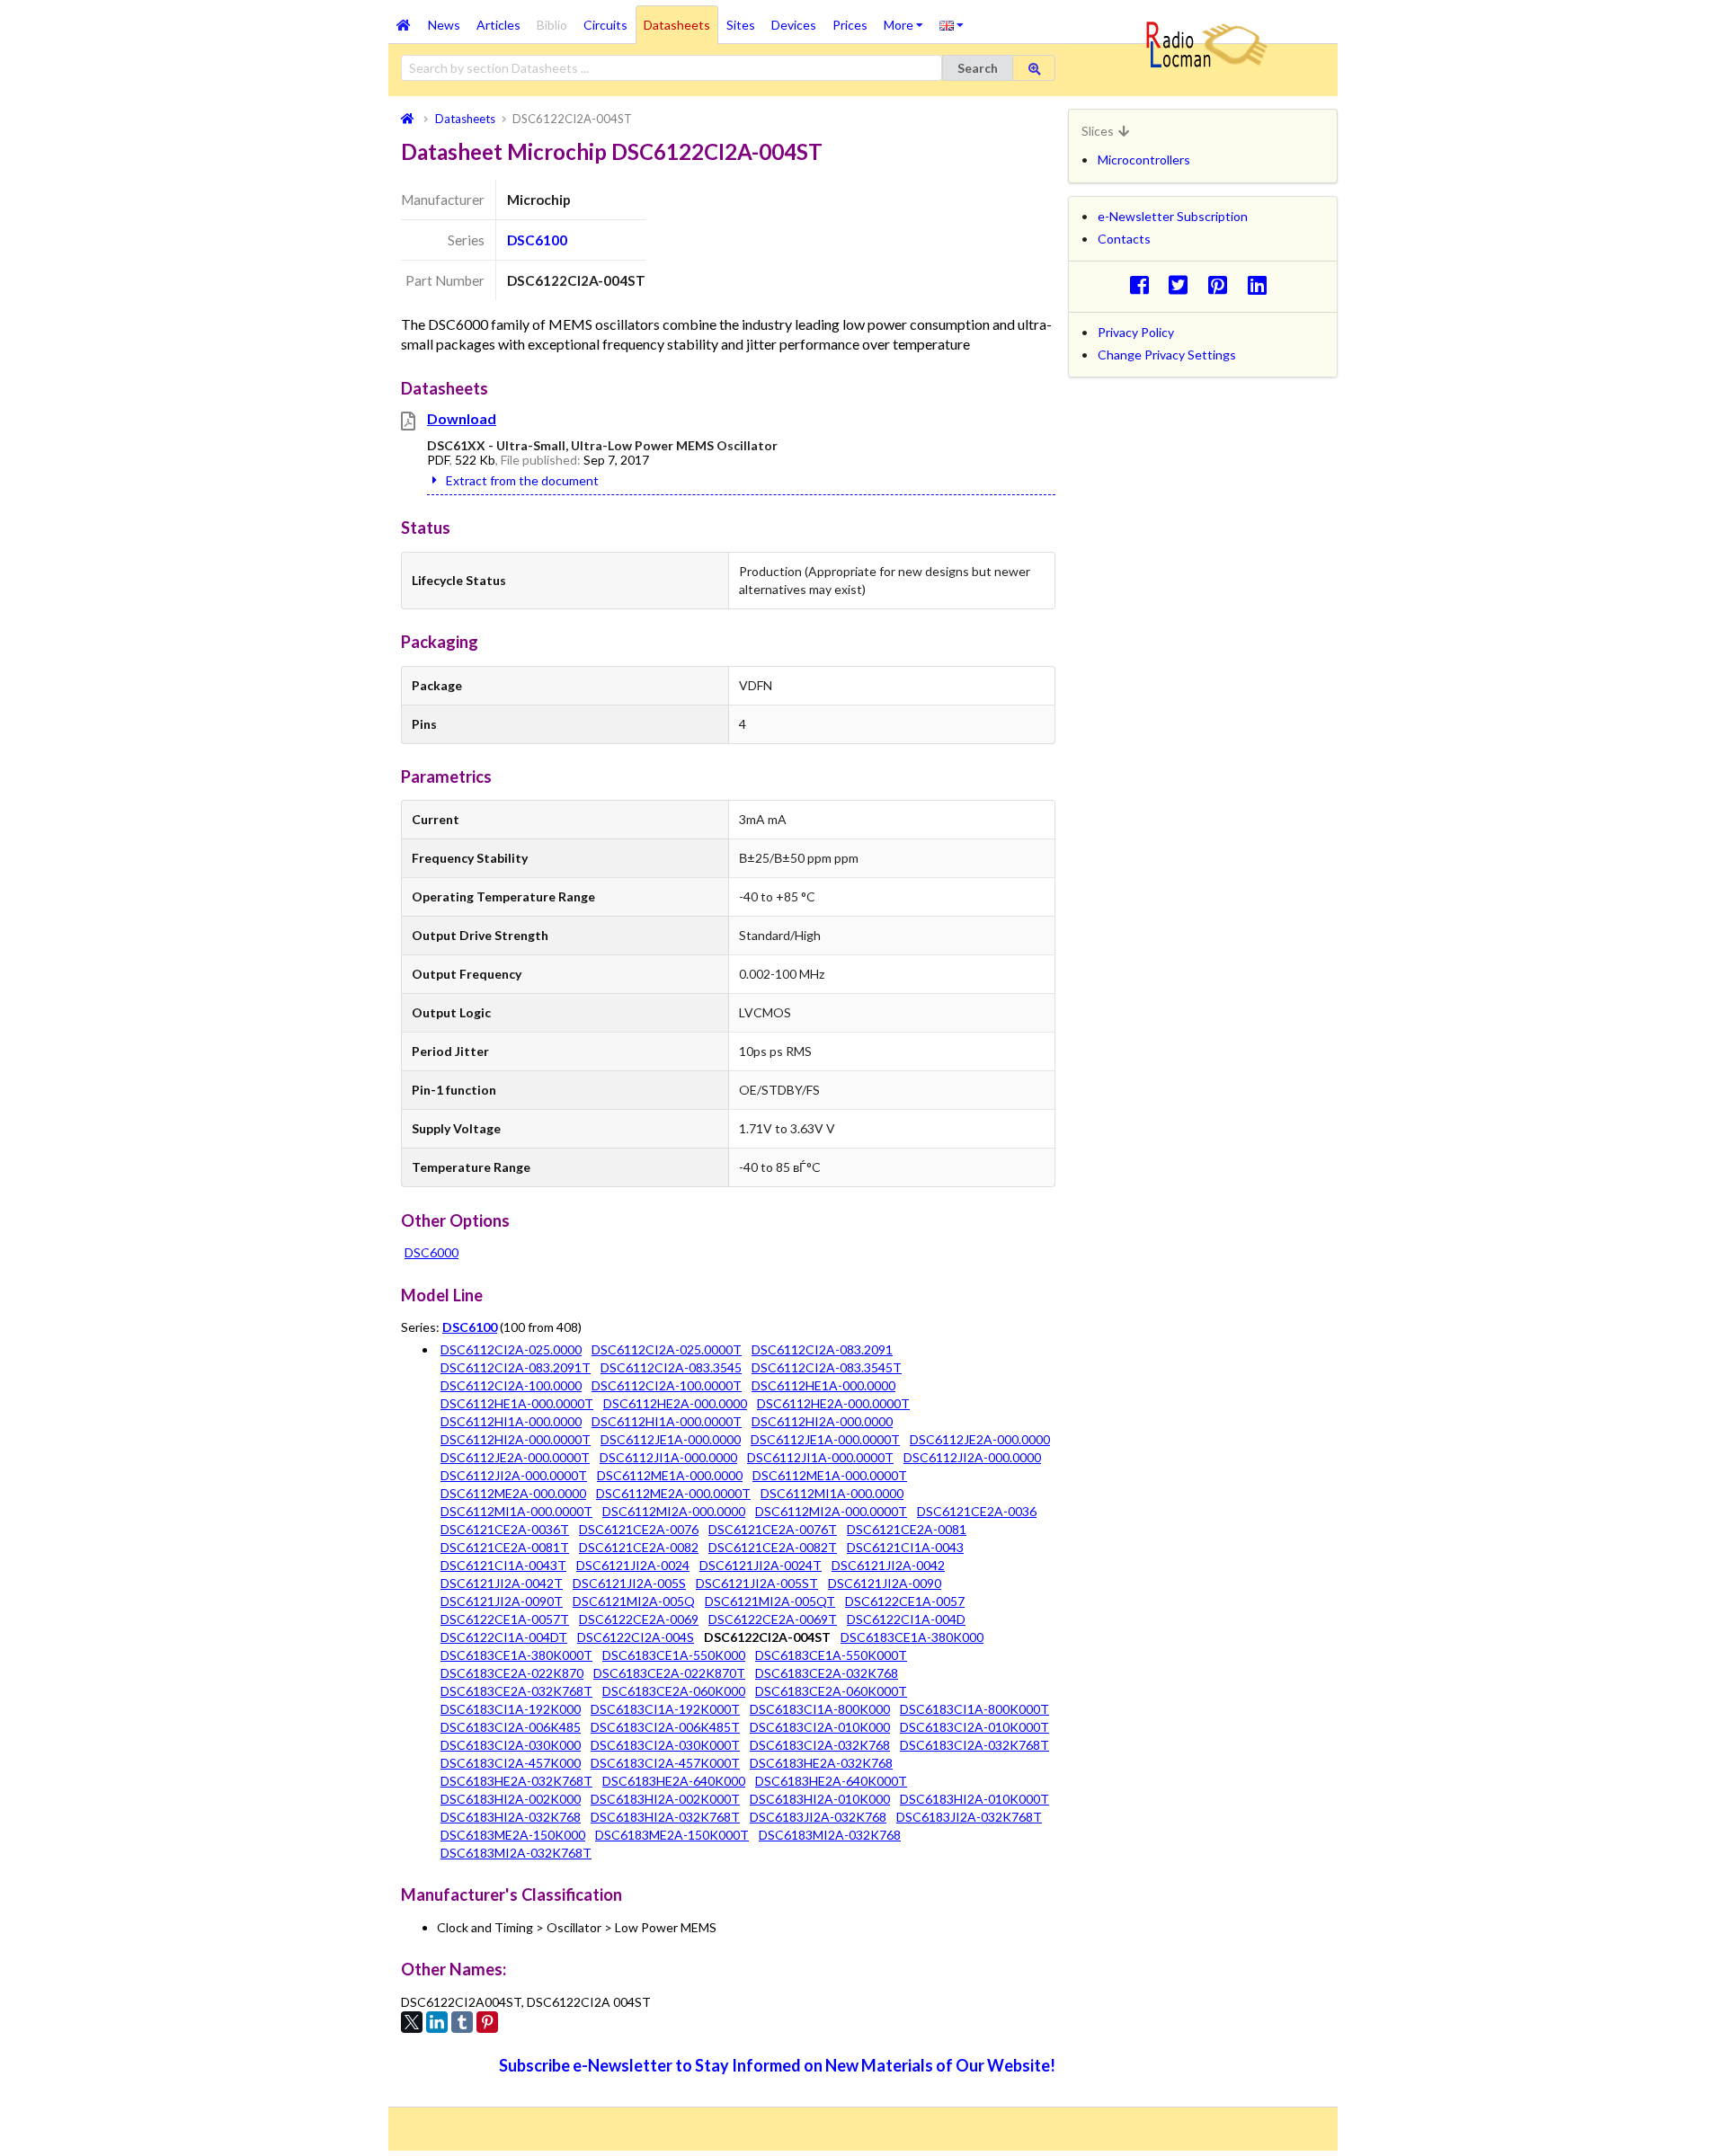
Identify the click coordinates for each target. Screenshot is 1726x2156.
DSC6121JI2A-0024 (633, 1565)
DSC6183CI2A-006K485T (665, 1727)
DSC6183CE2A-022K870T (669, 1673)
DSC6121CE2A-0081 (907, 1529)
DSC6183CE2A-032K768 (827, 1673)
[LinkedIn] (437, 2022)
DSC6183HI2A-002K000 (511, 1799)
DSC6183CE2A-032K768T (516, 1691)
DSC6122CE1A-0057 (905, 1601)
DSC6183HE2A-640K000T (831, 1781)
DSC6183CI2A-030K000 (511, 1745)
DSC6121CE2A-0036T (505, 1529)
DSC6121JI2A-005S (629, 1583)
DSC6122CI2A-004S (636, 1637)
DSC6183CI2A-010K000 (820, 1727)
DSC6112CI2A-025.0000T (667, 1349)
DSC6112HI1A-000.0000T (667, 1421)
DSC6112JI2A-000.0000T (514, 1475)
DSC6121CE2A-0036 (977, 1511)
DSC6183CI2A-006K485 (511, 1727)
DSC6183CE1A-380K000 (912, 1637)
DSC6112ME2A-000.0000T (673, 1493)
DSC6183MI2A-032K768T (516, 1853)
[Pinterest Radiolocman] (1223, 284)
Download (462, 418)
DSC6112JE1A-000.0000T (825, 1439)
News (444, 25)
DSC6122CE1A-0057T (505, 1619)
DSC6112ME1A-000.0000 (670, 1475)
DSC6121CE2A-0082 (639, 1547)
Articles (498, 25)
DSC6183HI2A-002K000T (665, 1799)
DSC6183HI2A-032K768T (665, 1817)
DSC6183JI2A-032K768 (818, 1817)
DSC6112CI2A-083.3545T (827, 1367)
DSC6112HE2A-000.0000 (675, 1403)
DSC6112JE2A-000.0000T (515, 1457)
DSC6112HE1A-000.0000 (823, 1385)
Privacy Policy (1136, 332)
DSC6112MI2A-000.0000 (674, 1511)
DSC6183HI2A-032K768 (511, 1817)
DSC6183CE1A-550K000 (674, 1655)
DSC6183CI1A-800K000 (820, 1709)
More (907, 19)
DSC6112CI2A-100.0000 (511, 1385)
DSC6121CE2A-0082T (773, 1547)
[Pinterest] (487, 2022)
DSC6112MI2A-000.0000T (831, 1511)
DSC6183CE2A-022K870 (512, 1673)
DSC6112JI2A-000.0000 (972, 1457)
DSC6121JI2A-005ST (757, 1583)
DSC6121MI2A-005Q (634, 1601)
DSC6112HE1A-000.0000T (517, 1403)
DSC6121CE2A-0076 (639, 1529)
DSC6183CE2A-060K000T (831, 1691)
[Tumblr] (462, 2022)
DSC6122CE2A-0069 (639, 1619)
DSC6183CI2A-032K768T (974, 1745)
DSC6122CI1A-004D (906, 1619)
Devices (794, 25)
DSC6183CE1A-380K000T (516, 1655)
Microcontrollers (1144, 160)
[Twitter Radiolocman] (1183, 284)
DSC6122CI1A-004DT (504, 1637)
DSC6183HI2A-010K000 (820, 1799)
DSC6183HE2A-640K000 (674, 1781)
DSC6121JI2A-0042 (888, 1565)
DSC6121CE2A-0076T (773, 1529)
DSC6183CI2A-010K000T (974, 1727)
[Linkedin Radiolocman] (1262, 284)
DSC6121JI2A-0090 (885, 1583)
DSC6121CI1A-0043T (503, 1565)
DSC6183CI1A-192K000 (511, 1709)
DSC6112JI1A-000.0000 (668, 1457)
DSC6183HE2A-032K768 (821, 1763)
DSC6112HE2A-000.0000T (833, 1403)
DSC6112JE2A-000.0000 (980, 1439)
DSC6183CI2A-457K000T (665, 1763)
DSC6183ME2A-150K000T (672, 1835)
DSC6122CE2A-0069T (773, 1619)
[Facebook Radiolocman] (1144, 284)
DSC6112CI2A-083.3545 (671, 1367)
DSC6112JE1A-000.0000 (671, 1439)
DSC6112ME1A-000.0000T (830, 1475)
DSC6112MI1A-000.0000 (832, 1493)
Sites (741, 25)
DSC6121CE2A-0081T (505, 1547)
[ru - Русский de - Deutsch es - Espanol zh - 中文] (952, 24)
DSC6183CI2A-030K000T (665, 1745)
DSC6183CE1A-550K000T (831, 1655)
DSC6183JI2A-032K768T (969, 1817)
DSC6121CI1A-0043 (905, 1547)
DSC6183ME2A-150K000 (513, 1835)
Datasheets (677, 25)
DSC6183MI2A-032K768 (830, 1835)
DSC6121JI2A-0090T (502, 1601)
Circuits (605, 25)
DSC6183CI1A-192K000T (665, 1709)
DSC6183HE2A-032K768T (516, 1781)
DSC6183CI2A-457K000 (511, 1763)
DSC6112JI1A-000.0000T (820, 1457)
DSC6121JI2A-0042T (502, 1583)
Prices (850, 25)
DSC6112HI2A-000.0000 (822, 1421)
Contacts (1124, 239)
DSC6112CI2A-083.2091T (516, 1367)
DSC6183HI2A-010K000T (974, 1799)
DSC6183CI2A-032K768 (820, 1745)
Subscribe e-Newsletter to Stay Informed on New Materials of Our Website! (777, 2065)
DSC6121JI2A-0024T (761, 1565)
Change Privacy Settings (1167, 355)
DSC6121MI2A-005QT (770, 1601)
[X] (412, 2022)
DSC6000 (431, 1252)
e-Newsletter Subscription (1173, 216)
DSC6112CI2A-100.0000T (667, 1385)
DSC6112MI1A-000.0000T (516, 1511)
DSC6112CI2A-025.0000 (511, 1349)
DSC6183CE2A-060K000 (674, 1691)
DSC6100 (537, 240)
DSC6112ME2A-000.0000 (513, 1493)
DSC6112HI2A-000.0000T (516, 1439)
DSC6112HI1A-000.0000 (511, 1421)
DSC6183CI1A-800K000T (974, 1709)
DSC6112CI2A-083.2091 (822, 1349)
